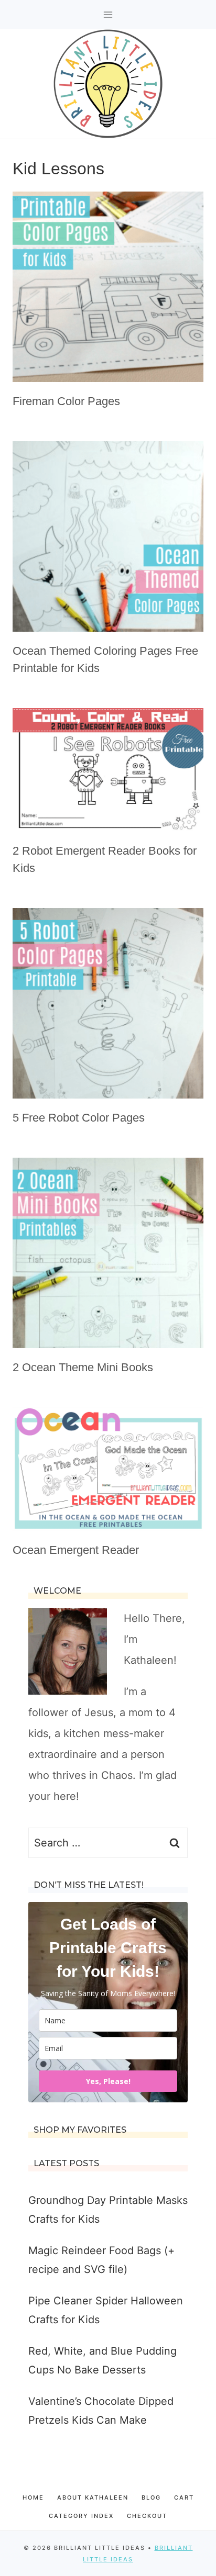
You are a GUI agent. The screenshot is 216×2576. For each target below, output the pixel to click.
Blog (151, 2497)
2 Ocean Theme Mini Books (83, 1367)
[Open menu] (108, 14)
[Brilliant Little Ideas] (108, 84)
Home (33, 2497)
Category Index (81, 2516)
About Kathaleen (93, 2497)
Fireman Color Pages (66, 401)
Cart (184, 2497)
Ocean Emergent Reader (76, 1550)
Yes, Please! (108, 2081)
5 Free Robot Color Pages (79, 1118)
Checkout (147, 2516)
